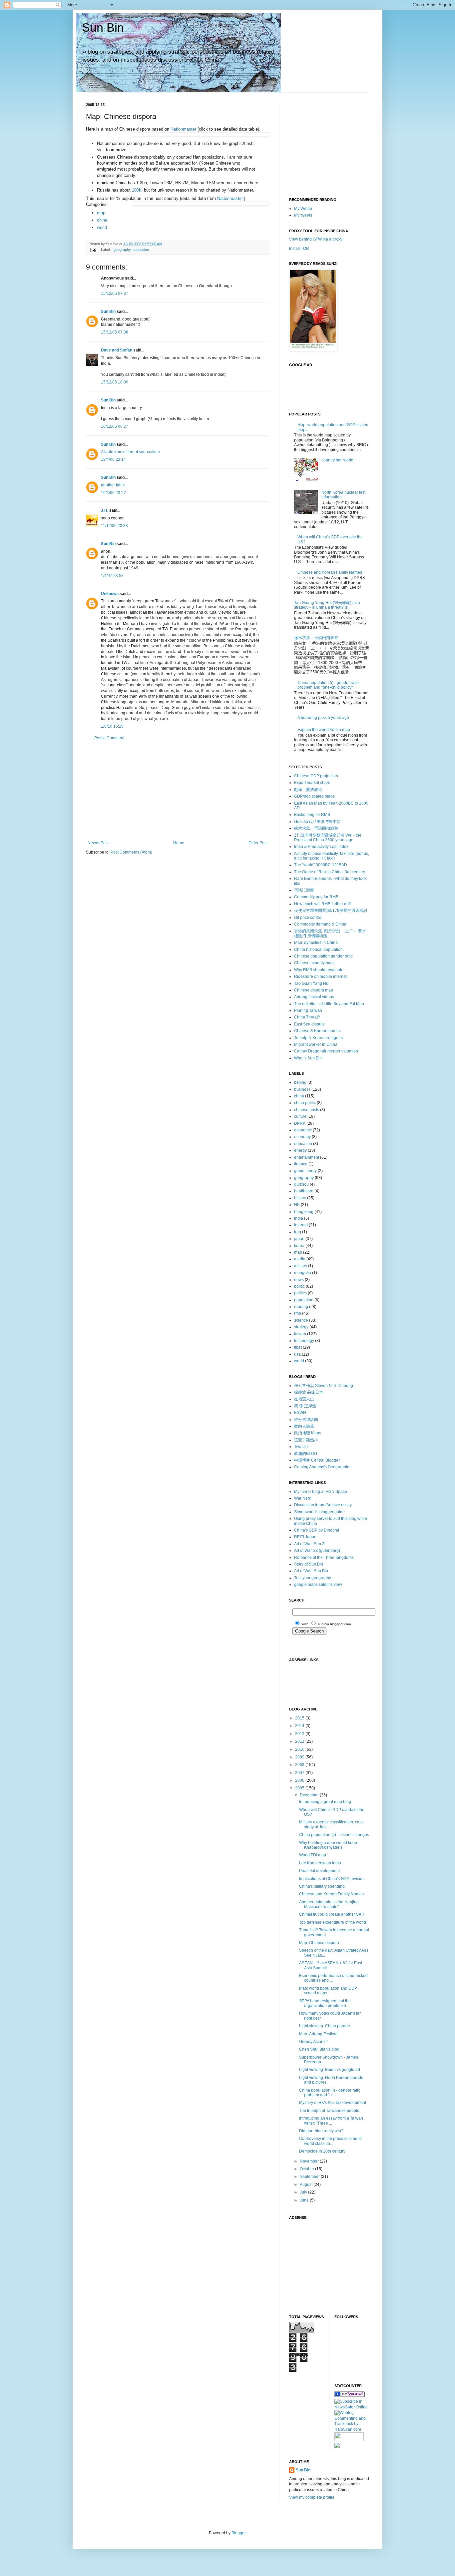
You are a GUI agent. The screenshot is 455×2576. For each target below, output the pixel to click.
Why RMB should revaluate (319, 970)
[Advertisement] (178, 791)
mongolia (303, 1273)
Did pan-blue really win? (321, 2131)
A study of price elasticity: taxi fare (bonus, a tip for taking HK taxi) (332, 856)
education (303, 1144)
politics (300, 1293)
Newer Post (98, 843)
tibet (298, 1347)
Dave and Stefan (117, 350)
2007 (300, 1773)
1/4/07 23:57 (112, 576)
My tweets (303, 215)
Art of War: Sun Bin (311, 1571)
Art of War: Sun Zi (310, 1544)
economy (302, 1137)
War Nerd (303, 1498)
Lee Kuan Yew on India (320, 1863)
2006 (300, 1780)
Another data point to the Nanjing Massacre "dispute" (329, 1904)
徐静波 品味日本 (309, 1392)
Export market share (312, 783)
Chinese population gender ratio (323, 956)
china (102, 220)
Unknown (110, 594)
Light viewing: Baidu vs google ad (330, 2070)
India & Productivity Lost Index (321, 847)
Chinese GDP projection (316, 776)
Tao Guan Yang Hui (312, 983)
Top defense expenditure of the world (333, 1922)
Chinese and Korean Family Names (330, 572)
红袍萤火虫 (304, 1399)
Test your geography (313, 1578)
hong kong (304, 1212)
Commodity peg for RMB (316, 897)
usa (297, 1354)
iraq (298, 1232)
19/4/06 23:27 (113, 493)
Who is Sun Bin (308, 1058)
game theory (305, 1171)
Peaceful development (319, 1871)
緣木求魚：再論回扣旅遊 (316, 638)
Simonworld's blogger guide (319, 1512)
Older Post (258, 843)
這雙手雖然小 (306, 1440)
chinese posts (307, 1110)
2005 (300, 1788)
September (310, 2177)
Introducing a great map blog (325, 1802)
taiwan (300, 1334)
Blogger (238, 2533)
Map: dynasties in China (316, 943)
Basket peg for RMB (312, 815)
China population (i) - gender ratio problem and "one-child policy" (328, 685)
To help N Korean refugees (318, 1038)
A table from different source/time (130, 452)
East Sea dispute (309, 1024)
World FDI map (313, 1855)
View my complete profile (312, 2497)
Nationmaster (183, 129)
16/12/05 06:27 (115, 426)
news (299, 1280)
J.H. (105, 510)
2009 (300, 1757)
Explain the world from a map (324, 730)
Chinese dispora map (314, 990)
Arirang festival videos (314, 997)
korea (299, 1246)
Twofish (301, 1447)
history (300, 1198)
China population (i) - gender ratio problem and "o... (330, 2093)
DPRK (300, 1123)
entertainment (307, 1157)
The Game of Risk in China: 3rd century (330, 872)
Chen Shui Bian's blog (319, 2049)
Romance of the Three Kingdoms (324, 1558)
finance (301, 1164)
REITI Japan (305, 1537)
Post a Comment (109, 738)
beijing (300, 1082)
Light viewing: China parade (325, 2026)
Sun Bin (103, 27)
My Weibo (303, 209)
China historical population (318, 950)
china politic (305, 1103)
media (300, 1259)
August (307, 2185)
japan (299, 1239)
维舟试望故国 (306, 1420)
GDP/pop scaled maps (314, 796)
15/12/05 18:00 (115, 382)
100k (137, 190)
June (305, 2200)
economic (303, 1130)
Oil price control (308, 918)
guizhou (301, 1184)
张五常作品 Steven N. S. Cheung (324, 1386)
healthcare (304, 1191)
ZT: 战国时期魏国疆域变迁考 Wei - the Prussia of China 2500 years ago (328, 838)
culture (300, 1116)
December (310, 1795)
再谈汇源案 (304, 890)
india (299, 1218)
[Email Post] (93, 250)
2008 (300, 1765)
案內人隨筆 (304, 1426)
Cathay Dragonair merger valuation (326, 1051)
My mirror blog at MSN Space (321, 1492)
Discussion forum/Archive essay (323, 1505)
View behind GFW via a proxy (316, 239)
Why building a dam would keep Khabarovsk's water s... (328, 1845)
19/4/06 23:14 (113, 459)
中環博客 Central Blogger (317, 1460)
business (302, 1089)
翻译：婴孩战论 (308, 790)
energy (300, 1150)
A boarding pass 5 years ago (323, 718)
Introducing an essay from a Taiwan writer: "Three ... (331, 2121)
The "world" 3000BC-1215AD (321, 865)
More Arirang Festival (318, 2034)
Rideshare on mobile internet (320, 976)
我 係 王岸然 (305, 1406)
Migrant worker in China (316, 1044)
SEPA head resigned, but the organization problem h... (325, 2003)
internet (301, 1225)
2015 (300, 1718)
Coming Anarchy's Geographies (323, 1467)
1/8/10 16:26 (112, 726)
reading (301, 1307)
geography (122, 250)
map (101, 213)
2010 (300, 1749)
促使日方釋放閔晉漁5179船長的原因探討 (331, 911)
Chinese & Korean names (317, 1031)
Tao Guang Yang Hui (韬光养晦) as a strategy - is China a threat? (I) (327, 605)
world (102, 227)
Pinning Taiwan (308, 1010)
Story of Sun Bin (309, 1564)
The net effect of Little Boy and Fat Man (329, 1004)
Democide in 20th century (322, 2151)
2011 (300, 1741)
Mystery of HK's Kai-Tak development (333, 2103)
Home (179, 843)
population (141, 250)
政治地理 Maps (308, 1433)
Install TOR (299, 249)
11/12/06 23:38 (114, 526)
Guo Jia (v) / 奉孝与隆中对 (317, 822)
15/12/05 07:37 (115, 294)
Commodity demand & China (320, 924)
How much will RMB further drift (322, 904)
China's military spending (322, 1886)
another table (113, 485)
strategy (301, 1327)
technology (304, 1341)
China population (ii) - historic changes (334, 1835)
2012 (300, 1734)
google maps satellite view (318, 1585)
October (307, 2169)
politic (299, 1286)
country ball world (337, 460)
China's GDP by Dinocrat (317, 1530)
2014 (300, 1726)
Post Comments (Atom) (131, 852)
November (310, 2161)
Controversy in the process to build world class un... (330, 2141)
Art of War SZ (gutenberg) (317, 1551)
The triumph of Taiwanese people (329, 2111)
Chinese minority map (314, 963)
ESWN (300, 1413)
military (301, 1266)
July (304, 2192)
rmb (298, 1313)
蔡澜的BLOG (306, 1454)
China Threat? (307, 1017)
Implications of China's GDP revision (332, 1879)
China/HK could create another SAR (332, 1914)
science (301, 1320)
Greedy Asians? (313, 2042)
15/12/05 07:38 (115, 332)
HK (297, 1205)
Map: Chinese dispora (319, 1943)
